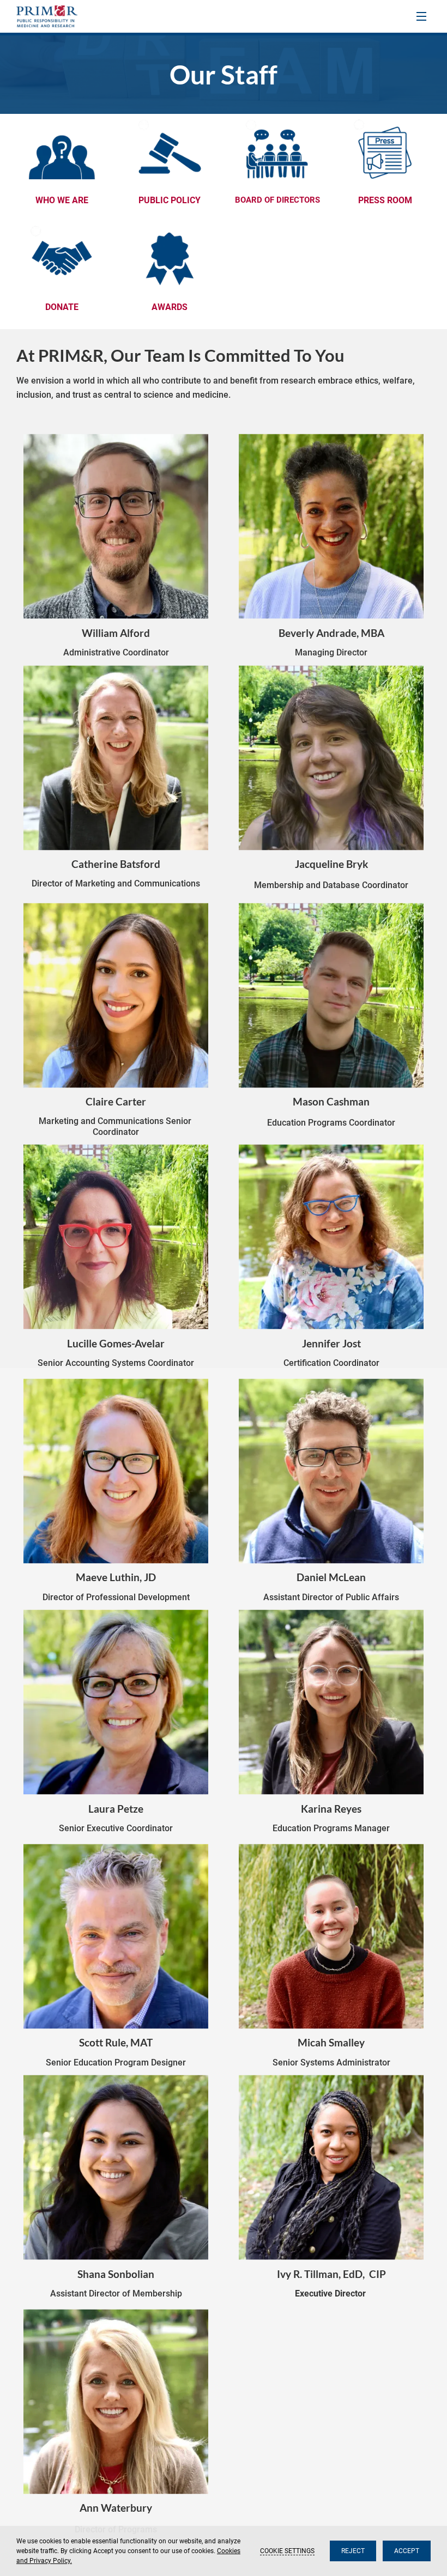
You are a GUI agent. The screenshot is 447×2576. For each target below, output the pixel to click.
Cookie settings (287, 2551)
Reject (353, 2551)
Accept (407, 2551)
